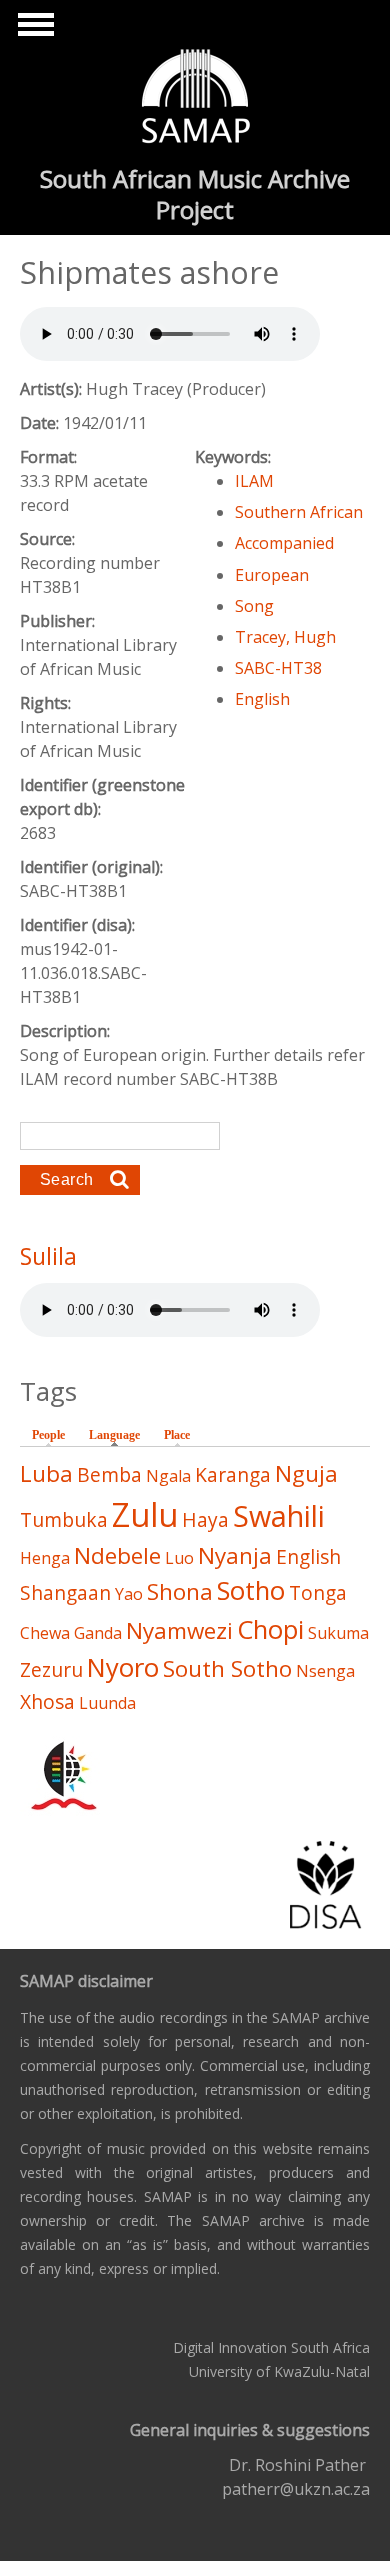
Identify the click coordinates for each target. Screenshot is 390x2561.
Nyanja (235, 1555)
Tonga (318, 1592)
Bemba (109, 1474)
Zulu (145, 1514)
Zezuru (51, 1669)
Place (177, 1435)
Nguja (306, 1473)
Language (119, 1435)
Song (254, 606)
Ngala (168, 1476)
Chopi (270, 1629)
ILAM (254, 481)
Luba (46, 1473)
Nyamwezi (179, 1630)
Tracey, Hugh (285, 637)
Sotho (251, 1590)
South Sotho (227, 1668)
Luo (179, 1558)
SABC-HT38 (278, 668)
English (262, 699)
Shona (180, 1591)
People (48, 1435)
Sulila (48, 1256)
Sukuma (338, 1633)
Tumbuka (64, 1519)
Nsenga (325, 1671)
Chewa (45, 1633)
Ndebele (117, 1555)
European (272, 575)
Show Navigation (33, 30)
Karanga (233, 1474)
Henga (45, 1558)
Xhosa (47, 1701)
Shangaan (65, 1592)
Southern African (299, 512)
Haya (205, 1519)
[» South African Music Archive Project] (195, 99)
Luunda (107, 1703)
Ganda (98, 1633)
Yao (129, 1594)
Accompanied (284, 543)
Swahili (279, 1515)
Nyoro (123, 1667)
